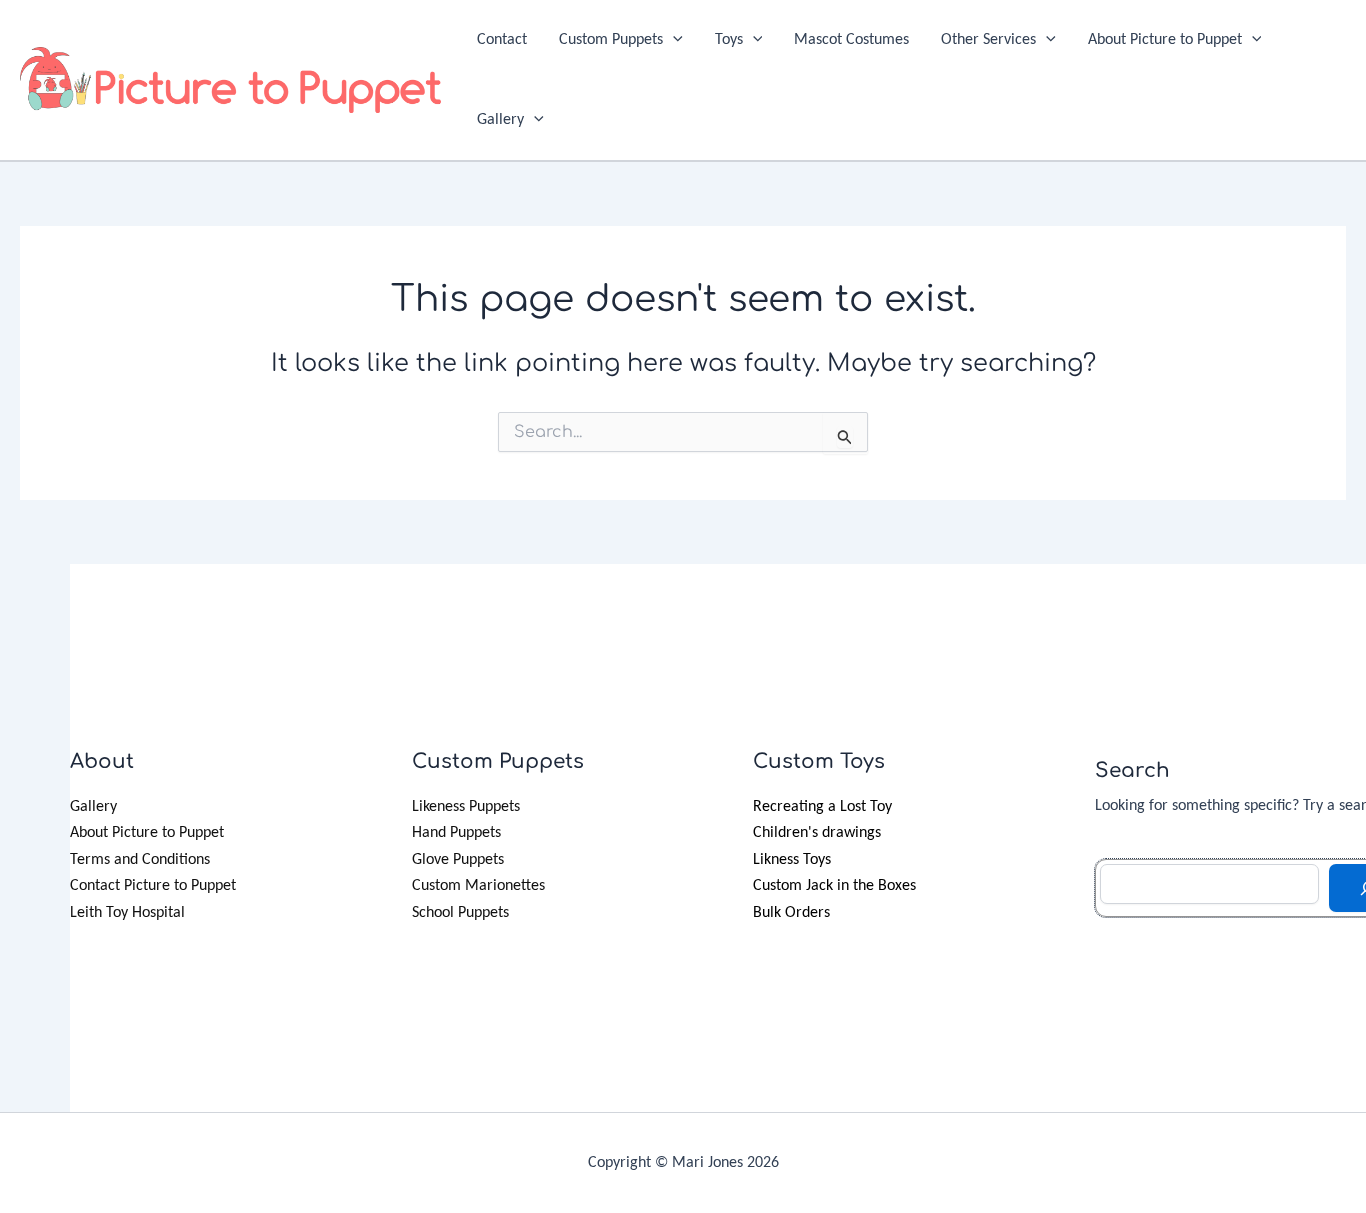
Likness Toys (792, 860)
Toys (729, 40)
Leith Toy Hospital (127, 913)
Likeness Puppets (466, 807)
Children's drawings (817, 833)
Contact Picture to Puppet (153, 886)
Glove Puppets (458, 860)
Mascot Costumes (851, 40)
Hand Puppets (456, 833)
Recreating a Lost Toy (822, 807)
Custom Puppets (611, 40)
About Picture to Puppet (1165, 40)
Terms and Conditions (140, 860)
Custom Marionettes (478, 886)
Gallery (500, 120)
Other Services (988, 40)
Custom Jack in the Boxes (834, 886)
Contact (502, 40)
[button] (673, 40)
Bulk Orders (791, 913)
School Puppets (460, 913)
